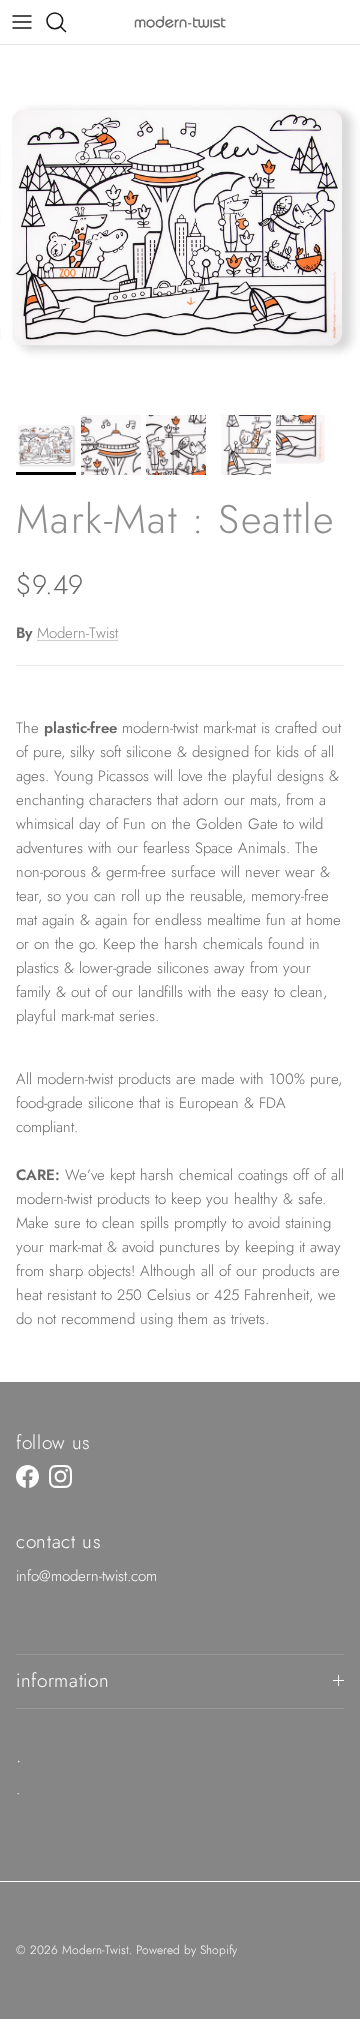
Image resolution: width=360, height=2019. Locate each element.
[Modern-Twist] (180, 21)
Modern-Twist (77, 633)
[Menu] (22, 22)
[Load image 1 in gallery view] (180, 225)
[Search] (66, 22)
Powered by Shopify (186, 1950)
